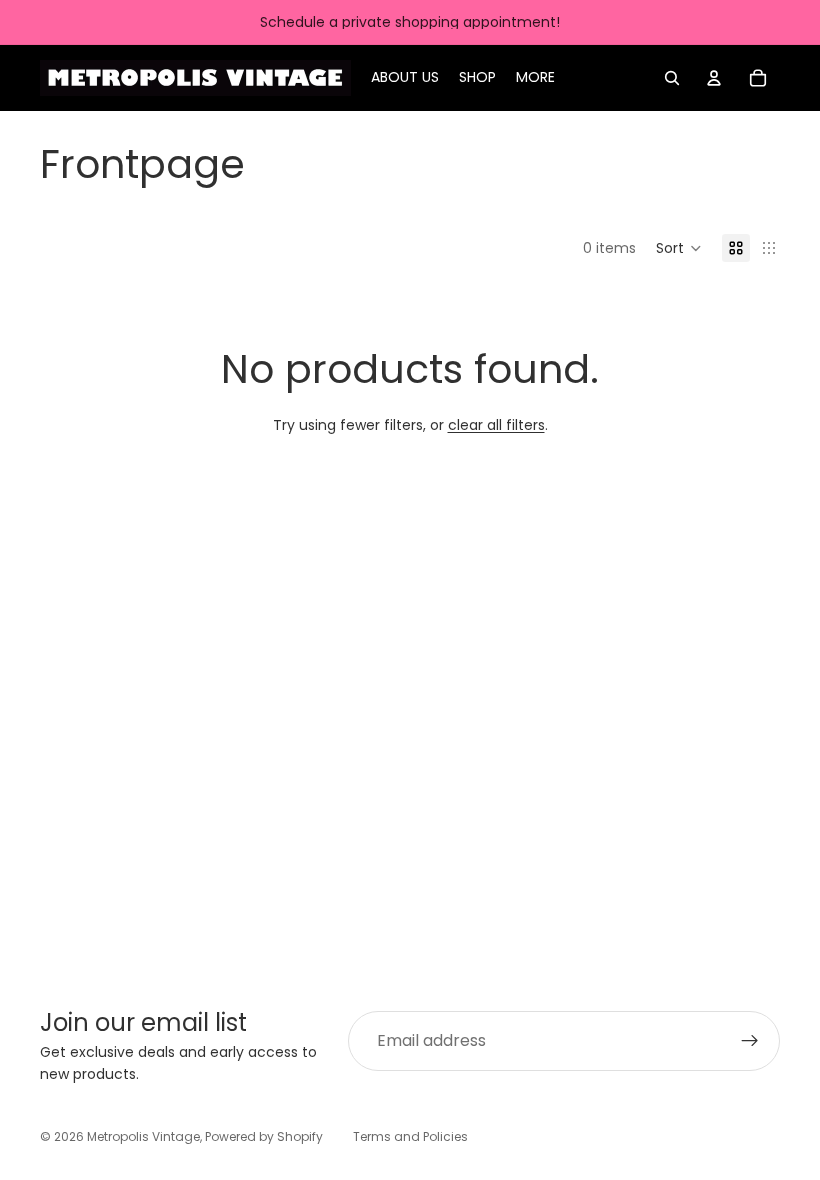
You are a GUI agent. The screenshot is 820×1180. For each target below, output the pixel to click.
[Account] (714, 78)
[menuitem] (535, 78)
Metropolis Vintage (143, 1136)
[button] (679, 248)
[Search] (672, 78)
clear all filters (496, 425)
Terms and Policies (410, 1136)
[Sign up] (750, 1041)
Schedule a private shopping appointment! (410, 22)
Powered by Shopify (264, 1136)
